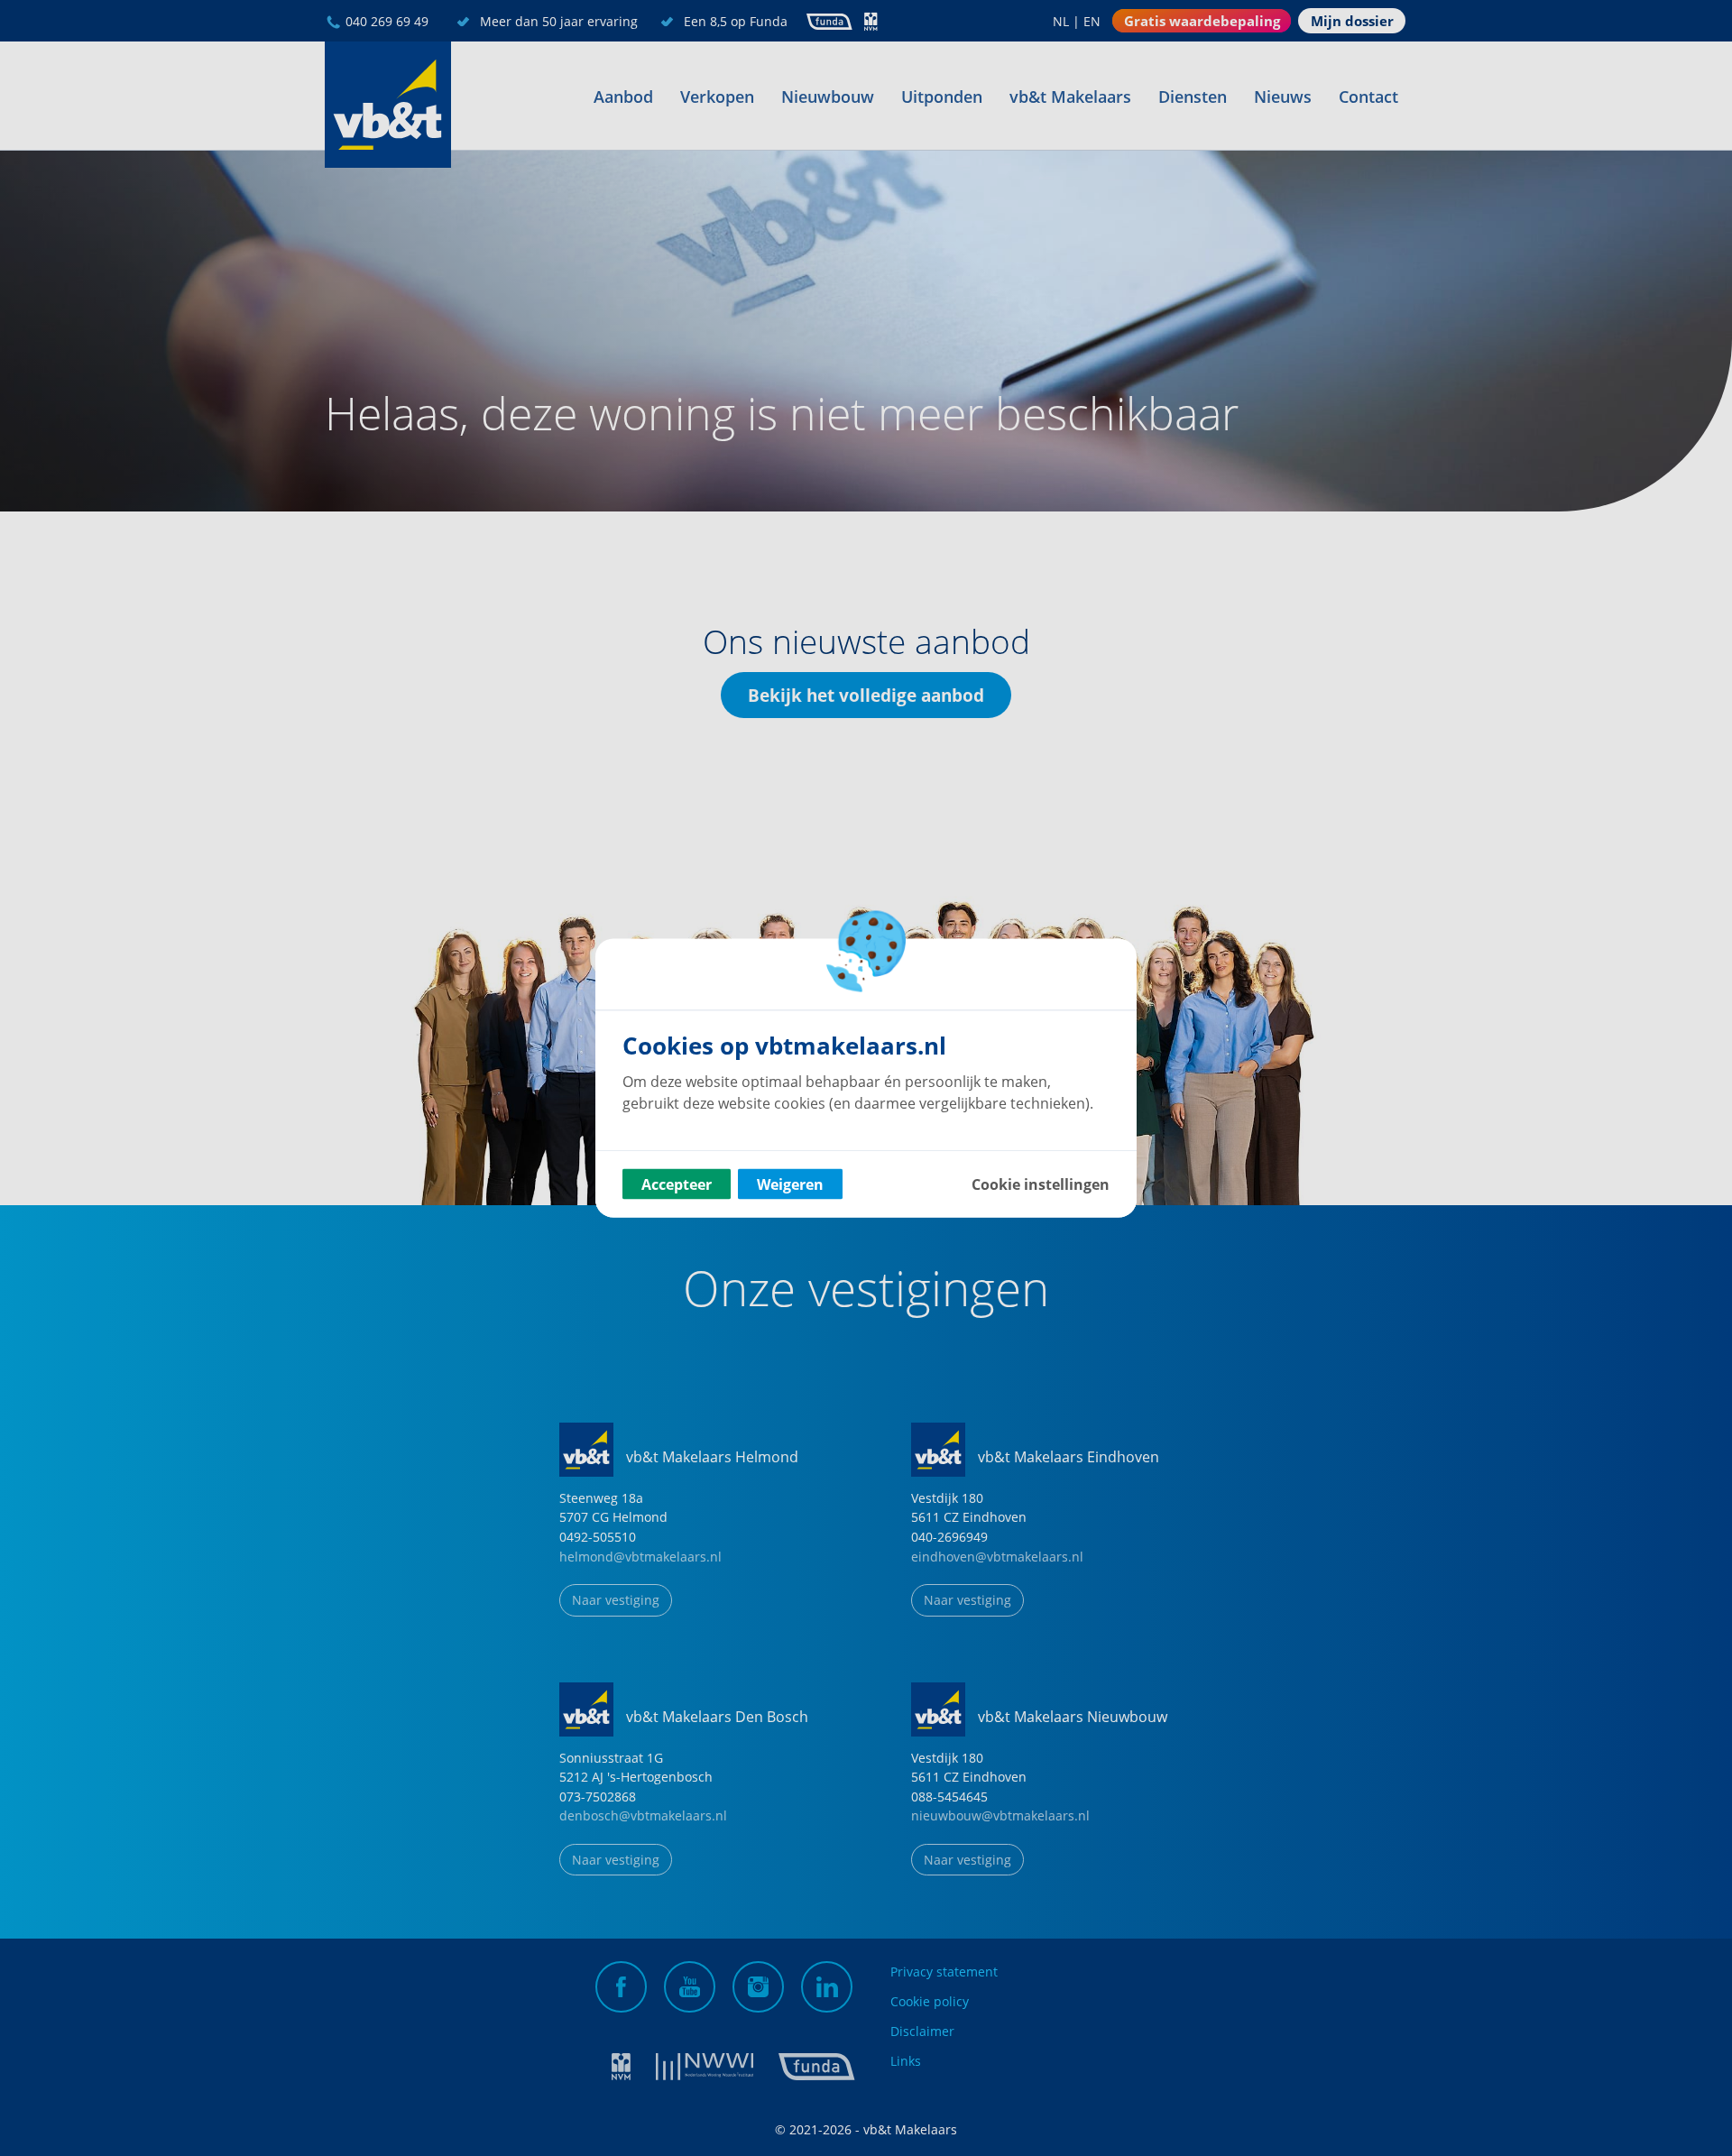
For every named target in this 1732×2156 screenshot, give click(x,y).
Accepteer (677, 1184)
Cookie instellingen (1041, 1184)
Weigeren (790, 1184)
